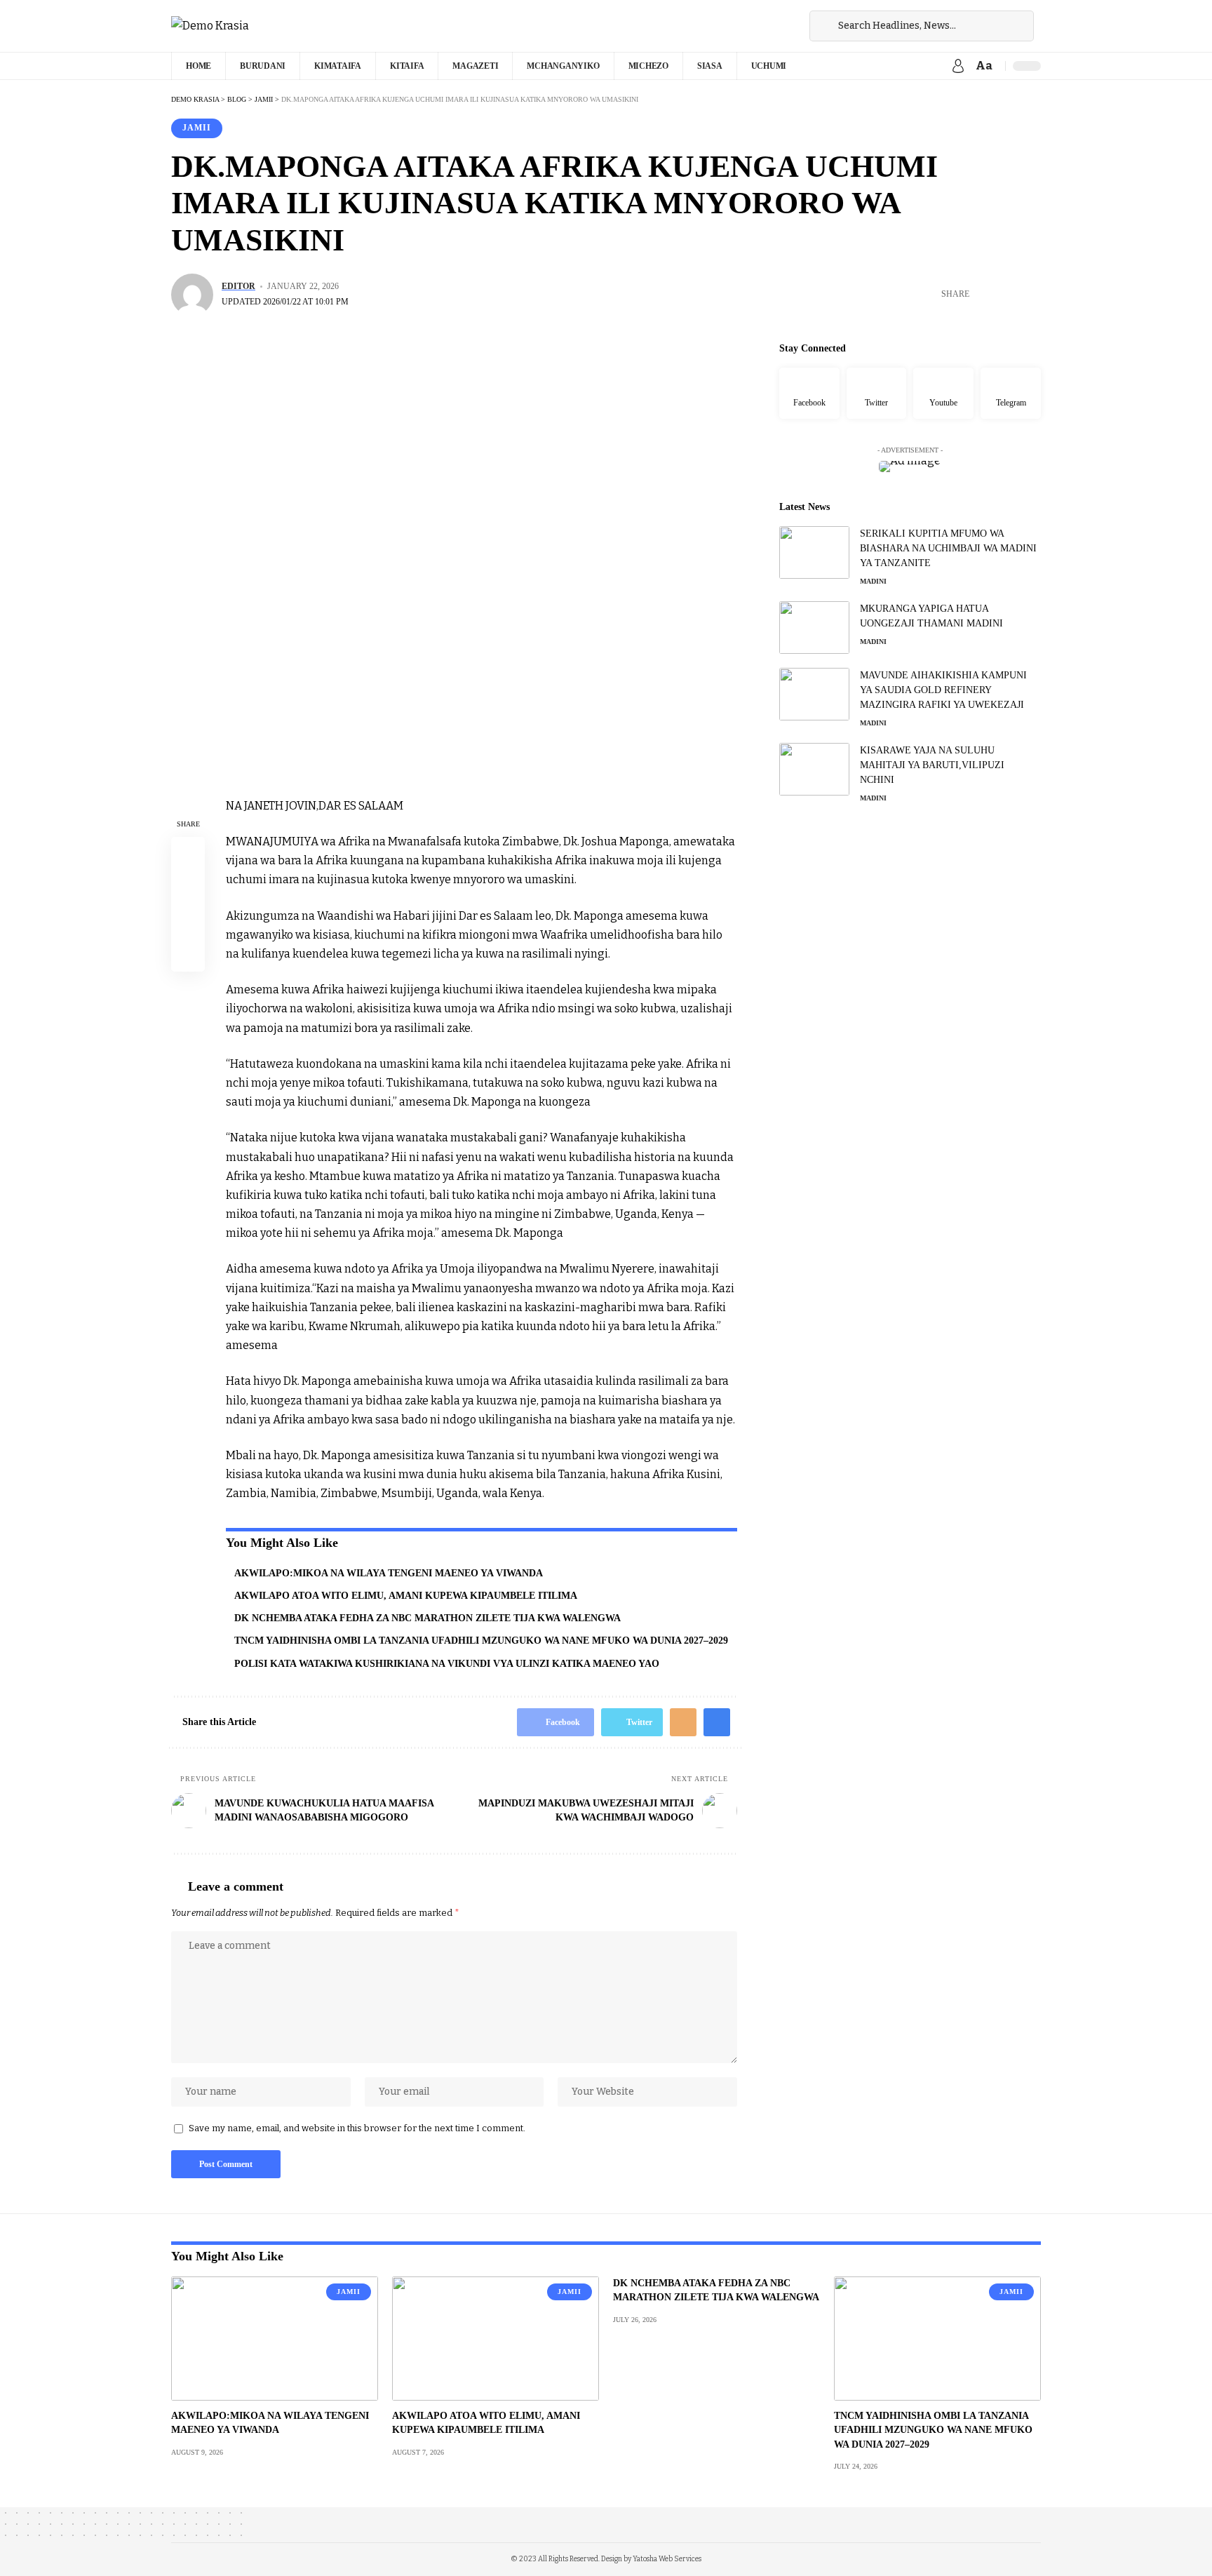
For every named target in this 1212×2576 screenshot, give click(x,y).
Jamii (197, 128)
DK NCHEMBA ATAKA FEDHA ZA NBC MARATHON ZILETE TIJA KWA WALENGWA (427, 1618)
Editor (238, 286)
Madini (873, 581)
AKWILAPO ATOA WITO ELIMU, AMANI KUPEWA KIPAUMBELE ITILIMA (406, 1596)
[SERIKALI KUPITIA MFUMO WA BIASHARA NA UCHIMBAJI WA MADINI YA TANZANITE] (814, 552)
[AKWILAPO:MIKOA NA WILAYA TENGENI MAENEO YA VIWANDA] (275, 2339)
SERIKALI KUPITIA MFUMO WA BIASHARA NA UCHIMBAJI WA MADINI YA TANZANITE (948, 548)
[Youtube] (943, 394)
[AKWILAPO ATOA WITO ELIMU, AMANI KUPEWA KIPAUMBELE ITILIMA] (496, 2339)
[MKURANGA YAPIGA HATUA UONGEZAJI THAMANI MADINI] (814, 628)
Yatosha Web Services (667, 2559)
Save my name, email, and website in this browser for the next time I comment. (357, 2128)
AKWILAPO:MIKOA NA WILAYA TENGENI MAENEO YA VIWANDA (389, 1573)
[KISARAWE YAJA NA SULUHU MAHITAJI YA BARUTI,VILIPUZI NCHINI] (814, 769)
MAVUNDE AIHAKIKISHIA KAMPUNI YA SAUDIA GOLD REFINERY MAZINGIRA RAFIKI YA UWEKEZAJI (943, 690)
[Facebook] (809, 394)
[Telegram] (1011, 394)
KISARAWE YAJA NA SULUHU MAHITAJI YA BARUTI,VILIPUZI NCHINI (932, 765)
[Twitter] (877, 394)
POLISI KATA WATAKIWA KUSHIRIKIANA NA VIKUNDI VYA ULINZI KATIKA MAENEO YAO (447, 1664)
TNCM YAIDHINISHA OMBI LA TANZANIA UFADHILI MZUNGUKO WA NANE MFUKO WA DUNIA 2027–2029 (481, 1641)
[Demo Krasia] (210, 26)
